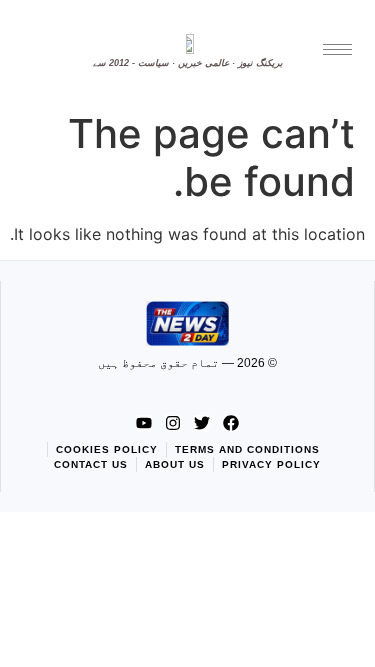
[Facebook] (231, 423)
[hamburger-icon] (337, 49)
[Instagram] (173, 423)
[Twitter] (202, 423)
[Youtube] (144, 423)
